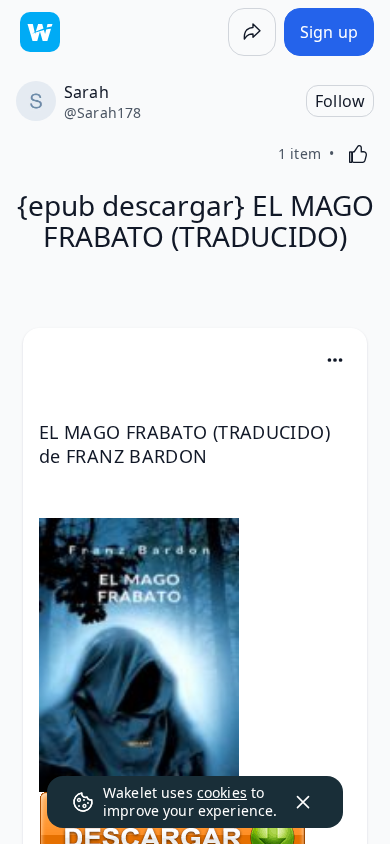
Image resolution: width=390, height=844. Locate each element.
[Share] (252, 32)
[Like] (358, 154)
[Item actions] (335, 360)
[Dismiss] (303, 802)
